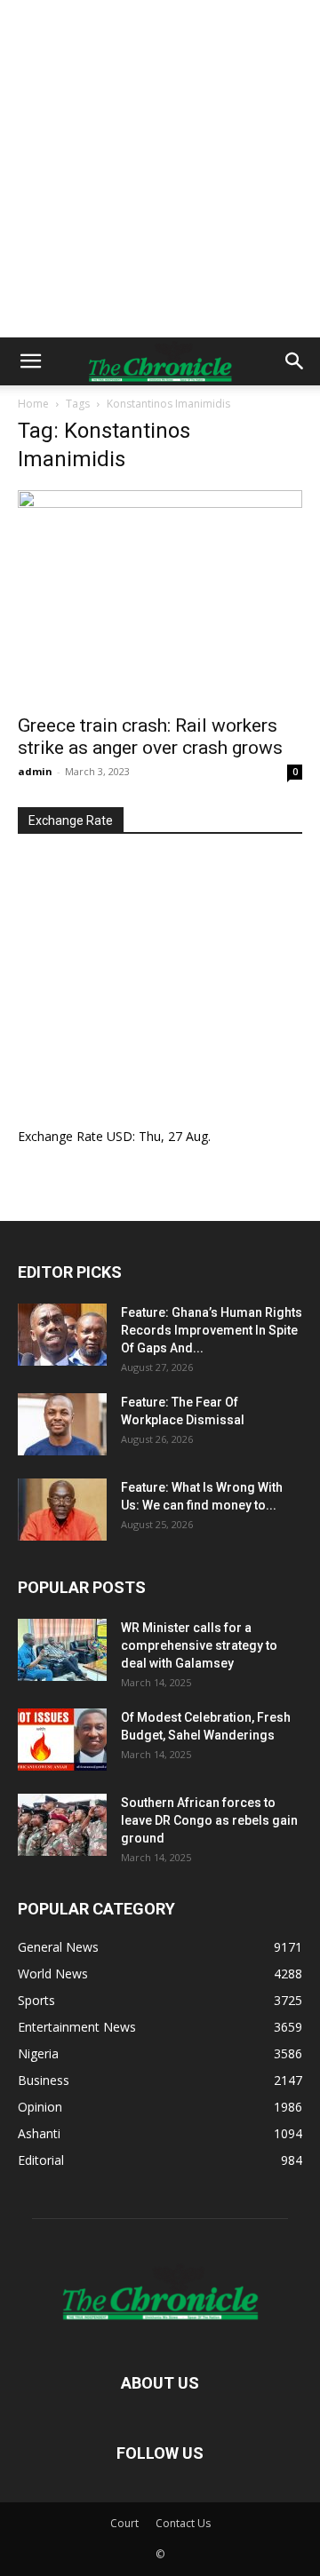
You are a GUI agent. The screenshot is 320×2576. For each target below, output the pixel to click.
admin (35, 771)
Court (124, 2523)
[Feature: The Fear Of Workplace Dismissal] (62, 1424)
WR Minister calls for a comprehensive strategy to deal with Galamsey (199, 1645)
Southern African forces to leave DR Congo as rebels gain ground (209, 1820)
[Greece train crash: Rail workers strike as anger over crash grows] (160, 597)
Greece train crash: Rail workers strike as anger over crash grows (150, 737)
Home (33, 404)
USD (120, 1136)
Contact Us (183, 2523)
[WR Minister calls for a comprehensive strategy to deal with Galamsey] (62, 1650)
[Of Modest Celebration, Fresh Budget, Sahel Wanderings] (62, 1740)
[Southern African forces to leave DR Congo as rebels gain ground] (62, 1825)
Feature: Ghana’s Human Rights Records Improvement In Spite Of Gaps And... (212, 1330)
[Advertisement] (160, 169)
